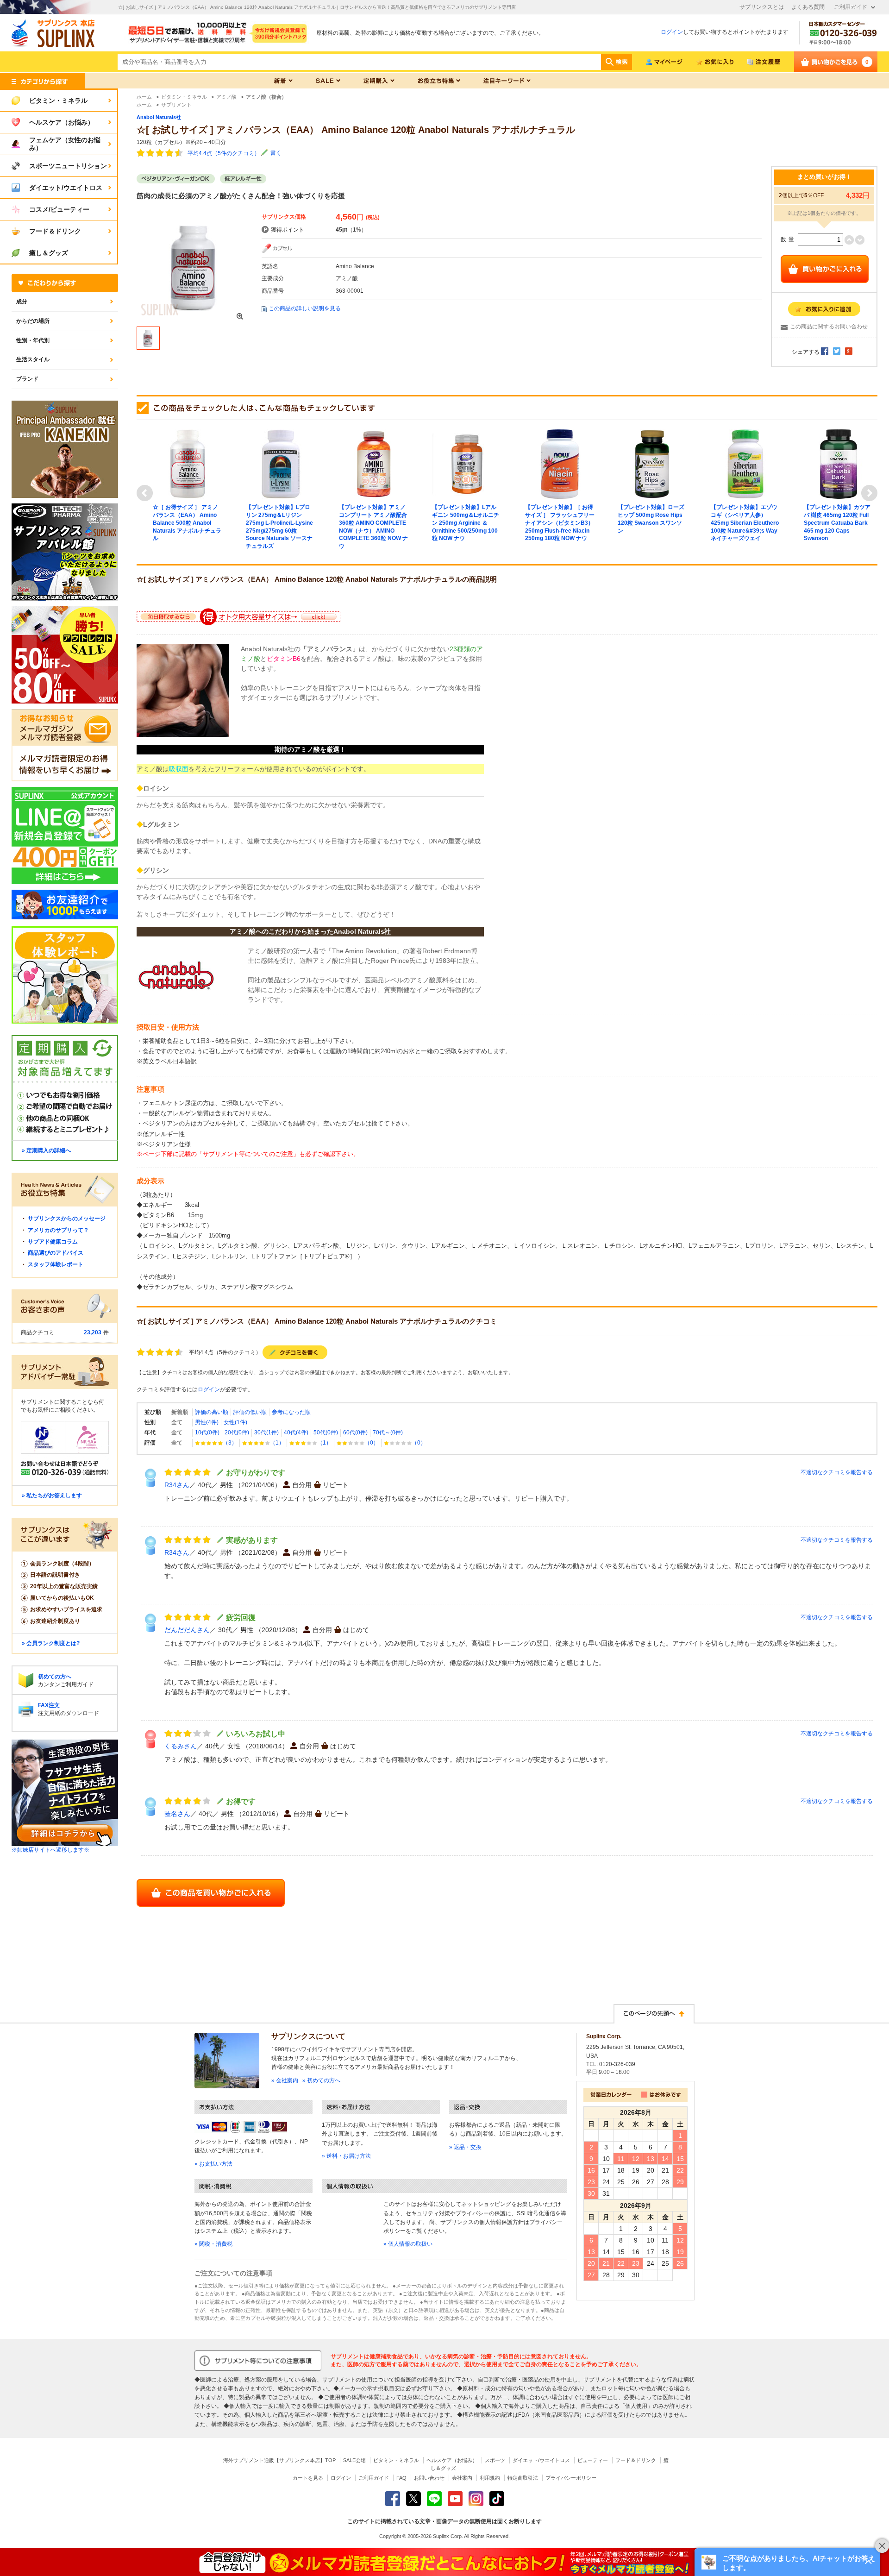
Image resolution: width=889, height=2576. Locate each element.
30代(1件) (266, 1433)
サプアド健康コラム (53, 1242)
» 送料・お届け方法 (346, 2156)
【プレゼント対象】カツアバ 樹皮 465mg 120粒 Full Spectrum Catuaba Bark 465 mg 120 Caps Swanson (837, 523)
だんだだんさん (187, 1630)
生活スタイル (33, 359)
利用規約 (490, 2478)
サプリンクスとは (762, 7)
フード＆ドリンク (636, 2460)
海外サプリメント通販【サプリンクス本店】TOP (279, 2460)
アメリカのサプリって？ (58, 1230)
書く (276, 153)
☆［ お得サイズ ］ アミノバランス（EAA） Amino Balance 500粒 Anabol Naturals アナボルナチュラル (187, 523)
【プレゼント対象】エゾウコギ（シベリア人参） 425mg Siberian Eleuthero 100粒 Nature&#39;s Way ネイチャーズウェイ (745, 523)
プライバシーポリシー (571, 2478)
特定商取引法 (523, 2478)
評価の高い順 (212, 1412)
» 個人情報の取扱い (408, 2244)
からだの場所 (33, 321)
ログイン (672, 32)
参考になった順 (291, 1412)
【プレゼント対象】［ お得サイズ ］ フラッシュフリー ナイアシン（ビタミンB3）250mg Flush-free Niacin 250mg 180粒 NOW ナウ (560, 523)
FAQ (401, 2478)
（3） (230, 1443)
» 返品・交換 (465, 2147)
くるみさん (181, 1746)
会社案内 (462, 2478)
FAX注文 (49, 1705)
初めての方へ (55, 1677)
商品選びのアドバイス (56, 1253)
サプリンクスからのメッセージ (67, 1219)
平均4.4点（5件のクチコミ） (224, 153)
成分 (22, 302)
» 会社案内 (285, 2080)
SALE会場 (354, 2460)
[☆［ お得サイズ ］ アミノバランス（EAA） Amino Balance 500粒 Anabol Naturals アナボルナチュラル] (188, 464)
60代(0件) (355, 1433)
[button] (787, 2562)
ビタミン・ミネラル (396, 2460)
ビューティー (593, 2460)
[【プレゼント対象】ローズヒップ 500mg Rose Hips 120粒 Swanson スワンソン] (652, 464)
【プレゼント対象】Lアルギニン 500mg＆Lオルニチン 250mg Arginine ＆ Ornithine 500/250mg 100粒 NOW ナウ (466, 523)
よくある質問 (808, 7)
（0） (372, 1443)
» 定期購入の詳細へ (46, 1150)
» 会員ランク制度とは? (51, 1643)
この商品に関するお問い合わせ (829, 327)
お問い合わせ (429, 2478)
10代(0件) (207, 1433)
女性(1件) (235, 1422)
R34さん (177, 1485)
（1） (277, 1443)
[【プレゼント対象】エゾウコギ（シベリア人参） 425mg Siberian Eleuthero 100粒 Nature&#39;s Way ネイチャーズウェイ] (745, 464)
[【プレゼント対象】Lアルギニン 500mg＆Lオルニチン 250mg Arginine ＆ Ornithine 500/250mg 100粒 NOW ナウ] (467, 464)
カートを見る (308, 2478)
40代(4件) (296, 1433)
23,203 (93, 1332)
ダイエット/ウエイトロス (541, 2460)
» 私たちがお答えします (52, 1495)
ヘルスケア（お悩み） (452, 2460)
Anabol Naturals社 (159, 117)
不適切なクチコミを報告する (837, 1472)
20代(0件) (237, 1433)
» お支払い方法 (213, 2164)
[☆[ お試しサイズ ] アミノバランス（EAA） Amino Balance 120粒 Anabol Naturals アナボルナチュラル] (194, 266)
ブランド (27, 379)
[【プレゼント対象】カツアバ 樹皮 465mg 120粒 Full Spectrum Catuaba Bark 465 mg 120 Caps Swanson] (839, 464)
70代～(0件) (388, 1433)
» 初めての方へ (321, 2080)
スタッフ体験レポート (56, 1264)
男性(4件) (207, 1422)
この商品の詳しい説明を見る (305, 308)
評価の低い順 (250, 1412)
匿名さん (177, 1814)
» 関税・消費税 (213, 2244)
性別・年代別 (33, 340)
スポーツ (495, 2460)
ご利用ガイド (851, 7)
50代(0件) (326, 1433)
